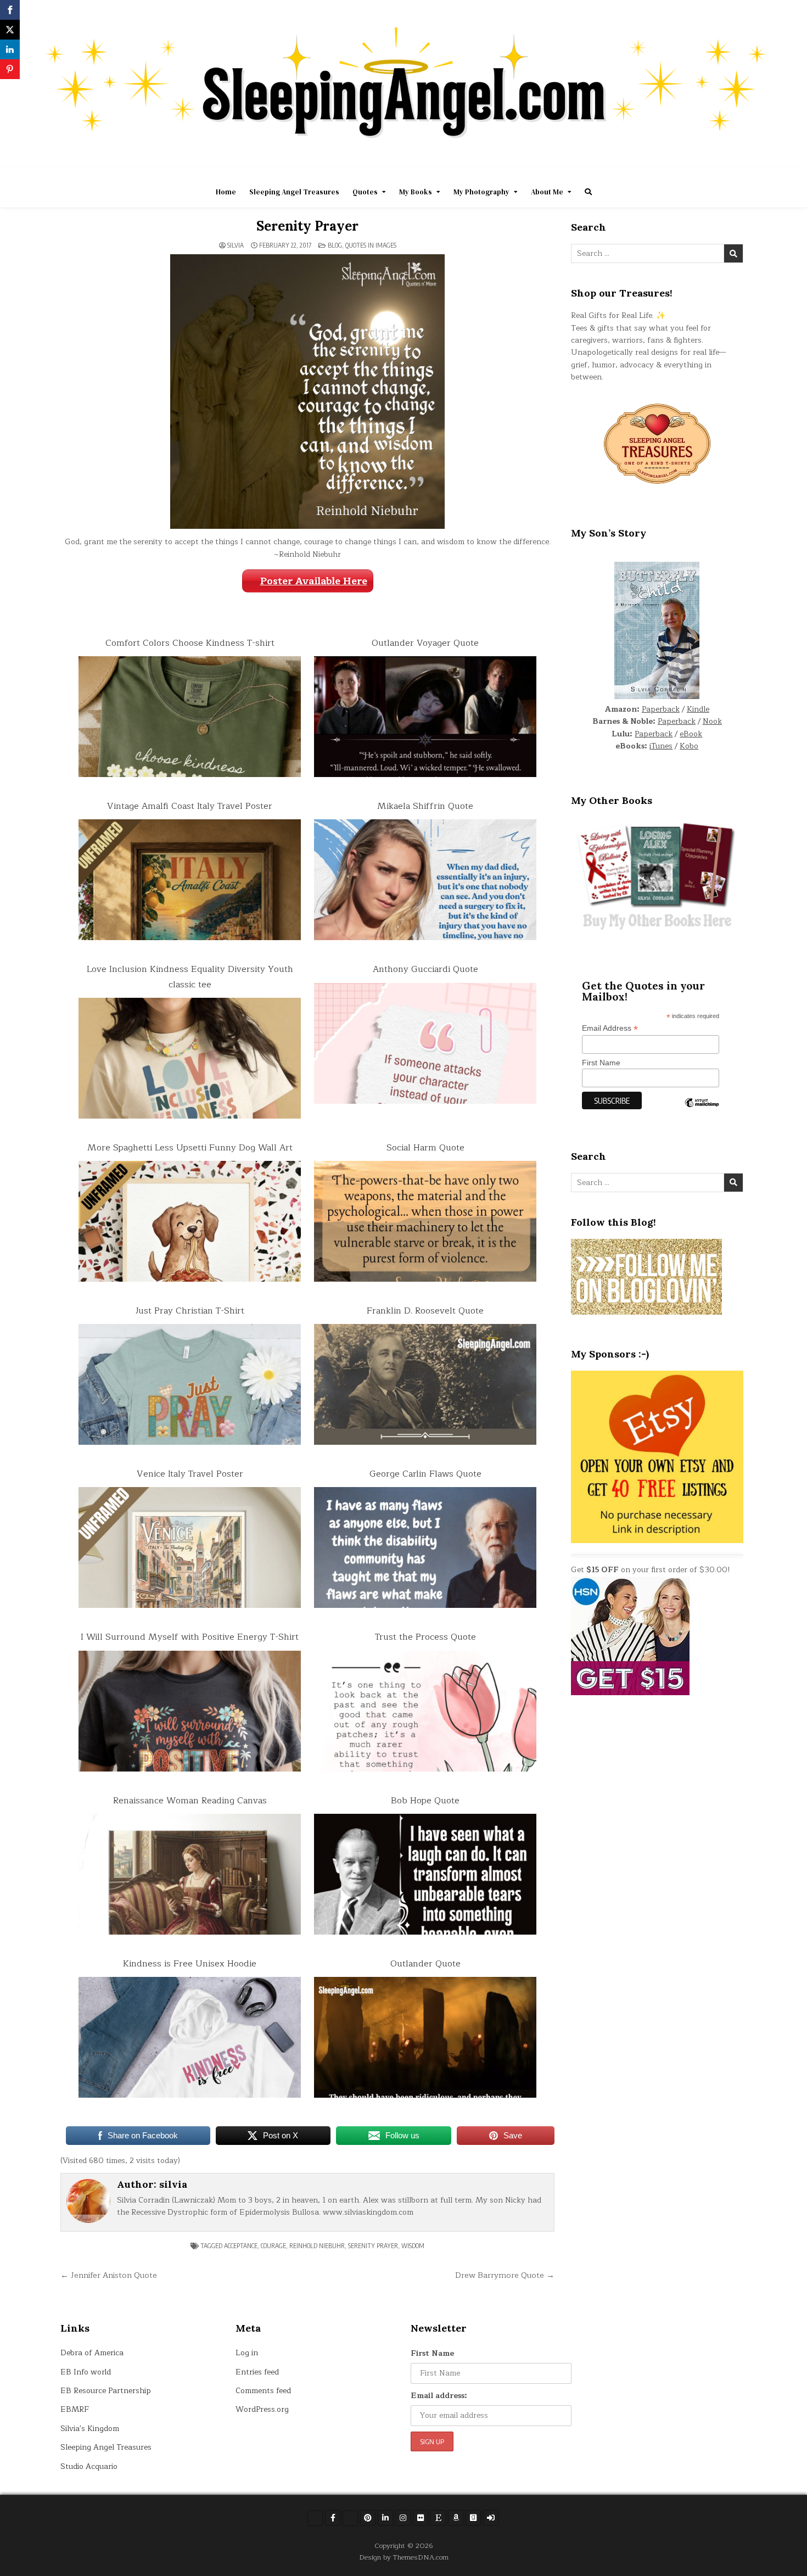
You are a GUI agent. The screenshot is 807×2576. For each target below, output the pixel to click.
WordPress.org (262, 2409)
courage (273, 2246)
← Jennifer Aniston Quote (109, 2275)
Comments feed (263, 2391)
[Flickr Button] (421, 2518)
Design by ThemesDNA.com (404, 2557)
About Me (547, 192)
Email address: (439, 2396)
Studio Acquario (89, 2466)
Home (226, 192)
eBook (691, 734)
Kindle (698, 709)
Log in (247, 2353)
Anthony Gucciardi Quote (425, 969)
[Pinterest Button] (368, 2518)
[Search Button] (588, 192)
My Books (416, 192)
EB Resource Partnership (106, 2391)
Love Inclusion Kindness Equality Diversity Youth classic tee (190, 977)
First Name (601, 1063)
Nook (712, 721)
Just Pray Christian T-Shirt (190, 1311)
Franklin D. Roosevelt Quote (425, 1311)
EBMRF (75, 2409)
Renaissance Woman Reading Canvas (190, 1801)
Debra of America (92, 2353)
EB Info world (86, 2372)
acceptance (241, 2246)
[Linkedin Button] (385, 2518)
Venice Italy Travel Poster (190, 1474)
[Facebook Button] (333, 2518)
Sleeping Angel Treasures (294, 192)
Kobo (689, 746)
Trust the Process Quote (425, 1637)
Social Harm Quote (425, 1148)
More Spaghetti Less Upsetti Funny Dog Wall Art (190, 1148)
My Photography (481, 192)
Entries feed (257, 2372)
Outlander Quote (425, 1964)
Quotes (365, 192)
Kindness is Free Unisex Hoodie (190, 1964)
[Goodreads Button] (473, 2518)
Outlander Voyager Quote (425, 643)
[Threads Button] (350, 2518)
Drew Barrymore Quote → (505, 2275)
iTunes (661, 746)
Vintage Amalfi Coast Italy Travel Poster (190, 806)
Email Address (610, 1028)
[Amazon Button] (456, 2518)
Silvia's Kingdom (90, 2429)
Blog (335, 245)
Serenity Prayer (307, 226)
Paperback (661, 709)
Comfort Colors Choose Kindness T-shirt (190, 643)
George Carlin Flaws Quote (425, 1474)
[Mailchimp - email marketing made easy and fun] (702, 1111)
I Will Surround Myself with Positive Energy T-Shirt (190, 1637)
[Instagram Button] (403, 2518)
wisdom (413, 2246)
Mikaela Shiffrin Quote (425, 806)
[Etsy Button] (438, 2518)
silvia (236, 245)
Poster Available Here (314, 581)
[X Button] (315, 2518)
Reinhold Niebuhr (317, 2246)
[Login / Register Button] (491, 2518)
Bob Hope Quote (425, 1801)
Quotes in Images (371, 245)
